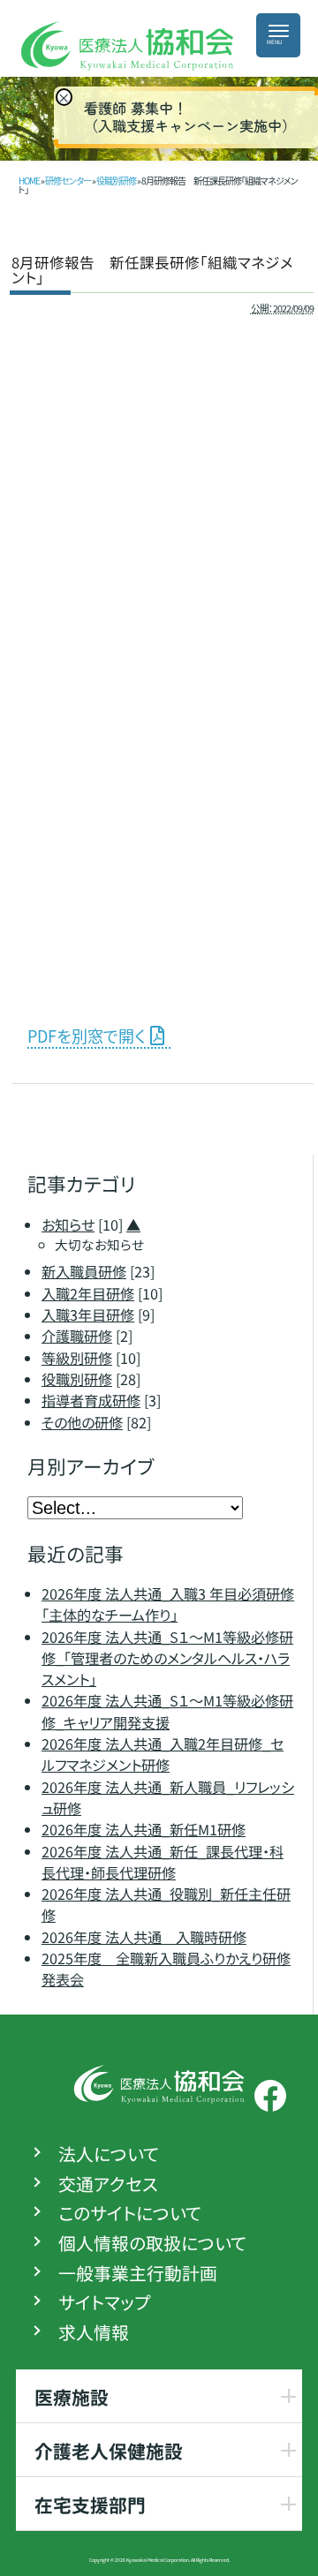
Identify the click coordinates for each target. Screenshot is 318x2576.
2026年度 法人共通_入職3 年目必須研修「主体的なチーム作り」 (168, 1604)
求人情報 (94, 2332)
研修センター (68, 181)
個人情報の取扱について (152, 2243)
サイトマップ (104, 2303)
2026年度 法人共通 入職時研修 (144, 1937)
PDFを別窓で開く (86, 1036)
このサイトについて (130, 2214)
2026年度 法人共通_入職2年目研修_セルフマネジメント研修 (163, 1754)
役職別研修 (116, 181)
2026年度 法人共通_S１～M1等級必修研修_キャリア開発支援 (167, 1712)
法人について (109, 2154)
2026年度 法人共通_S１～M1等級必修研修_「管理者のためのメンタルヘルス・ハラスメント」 (167, 1658)
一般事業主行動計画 (138, 2273)
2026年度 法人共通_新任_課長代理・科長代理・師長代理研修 (163, 1862)
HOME (29, 181)
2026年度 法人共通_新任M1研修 (144, 1829)
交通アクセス (108, 2184)
